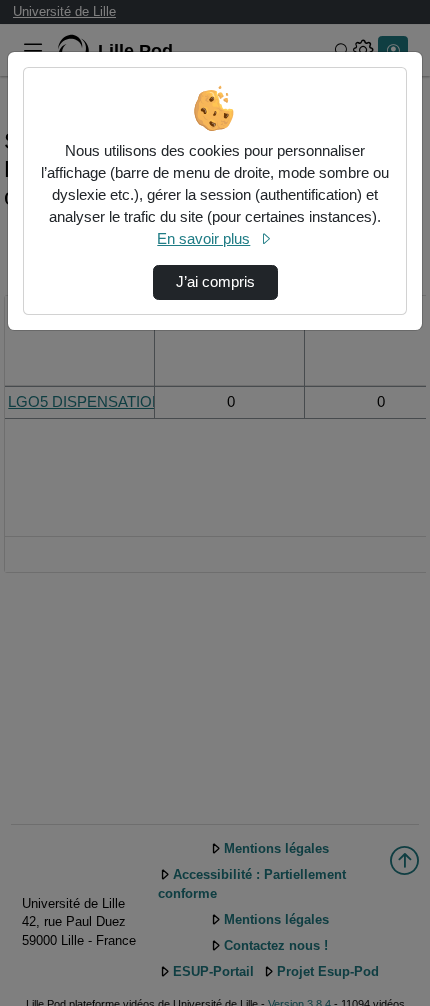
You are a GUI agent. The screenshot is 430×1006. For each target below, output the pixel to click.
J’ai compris (215, 282)
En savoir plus (203, 239)
